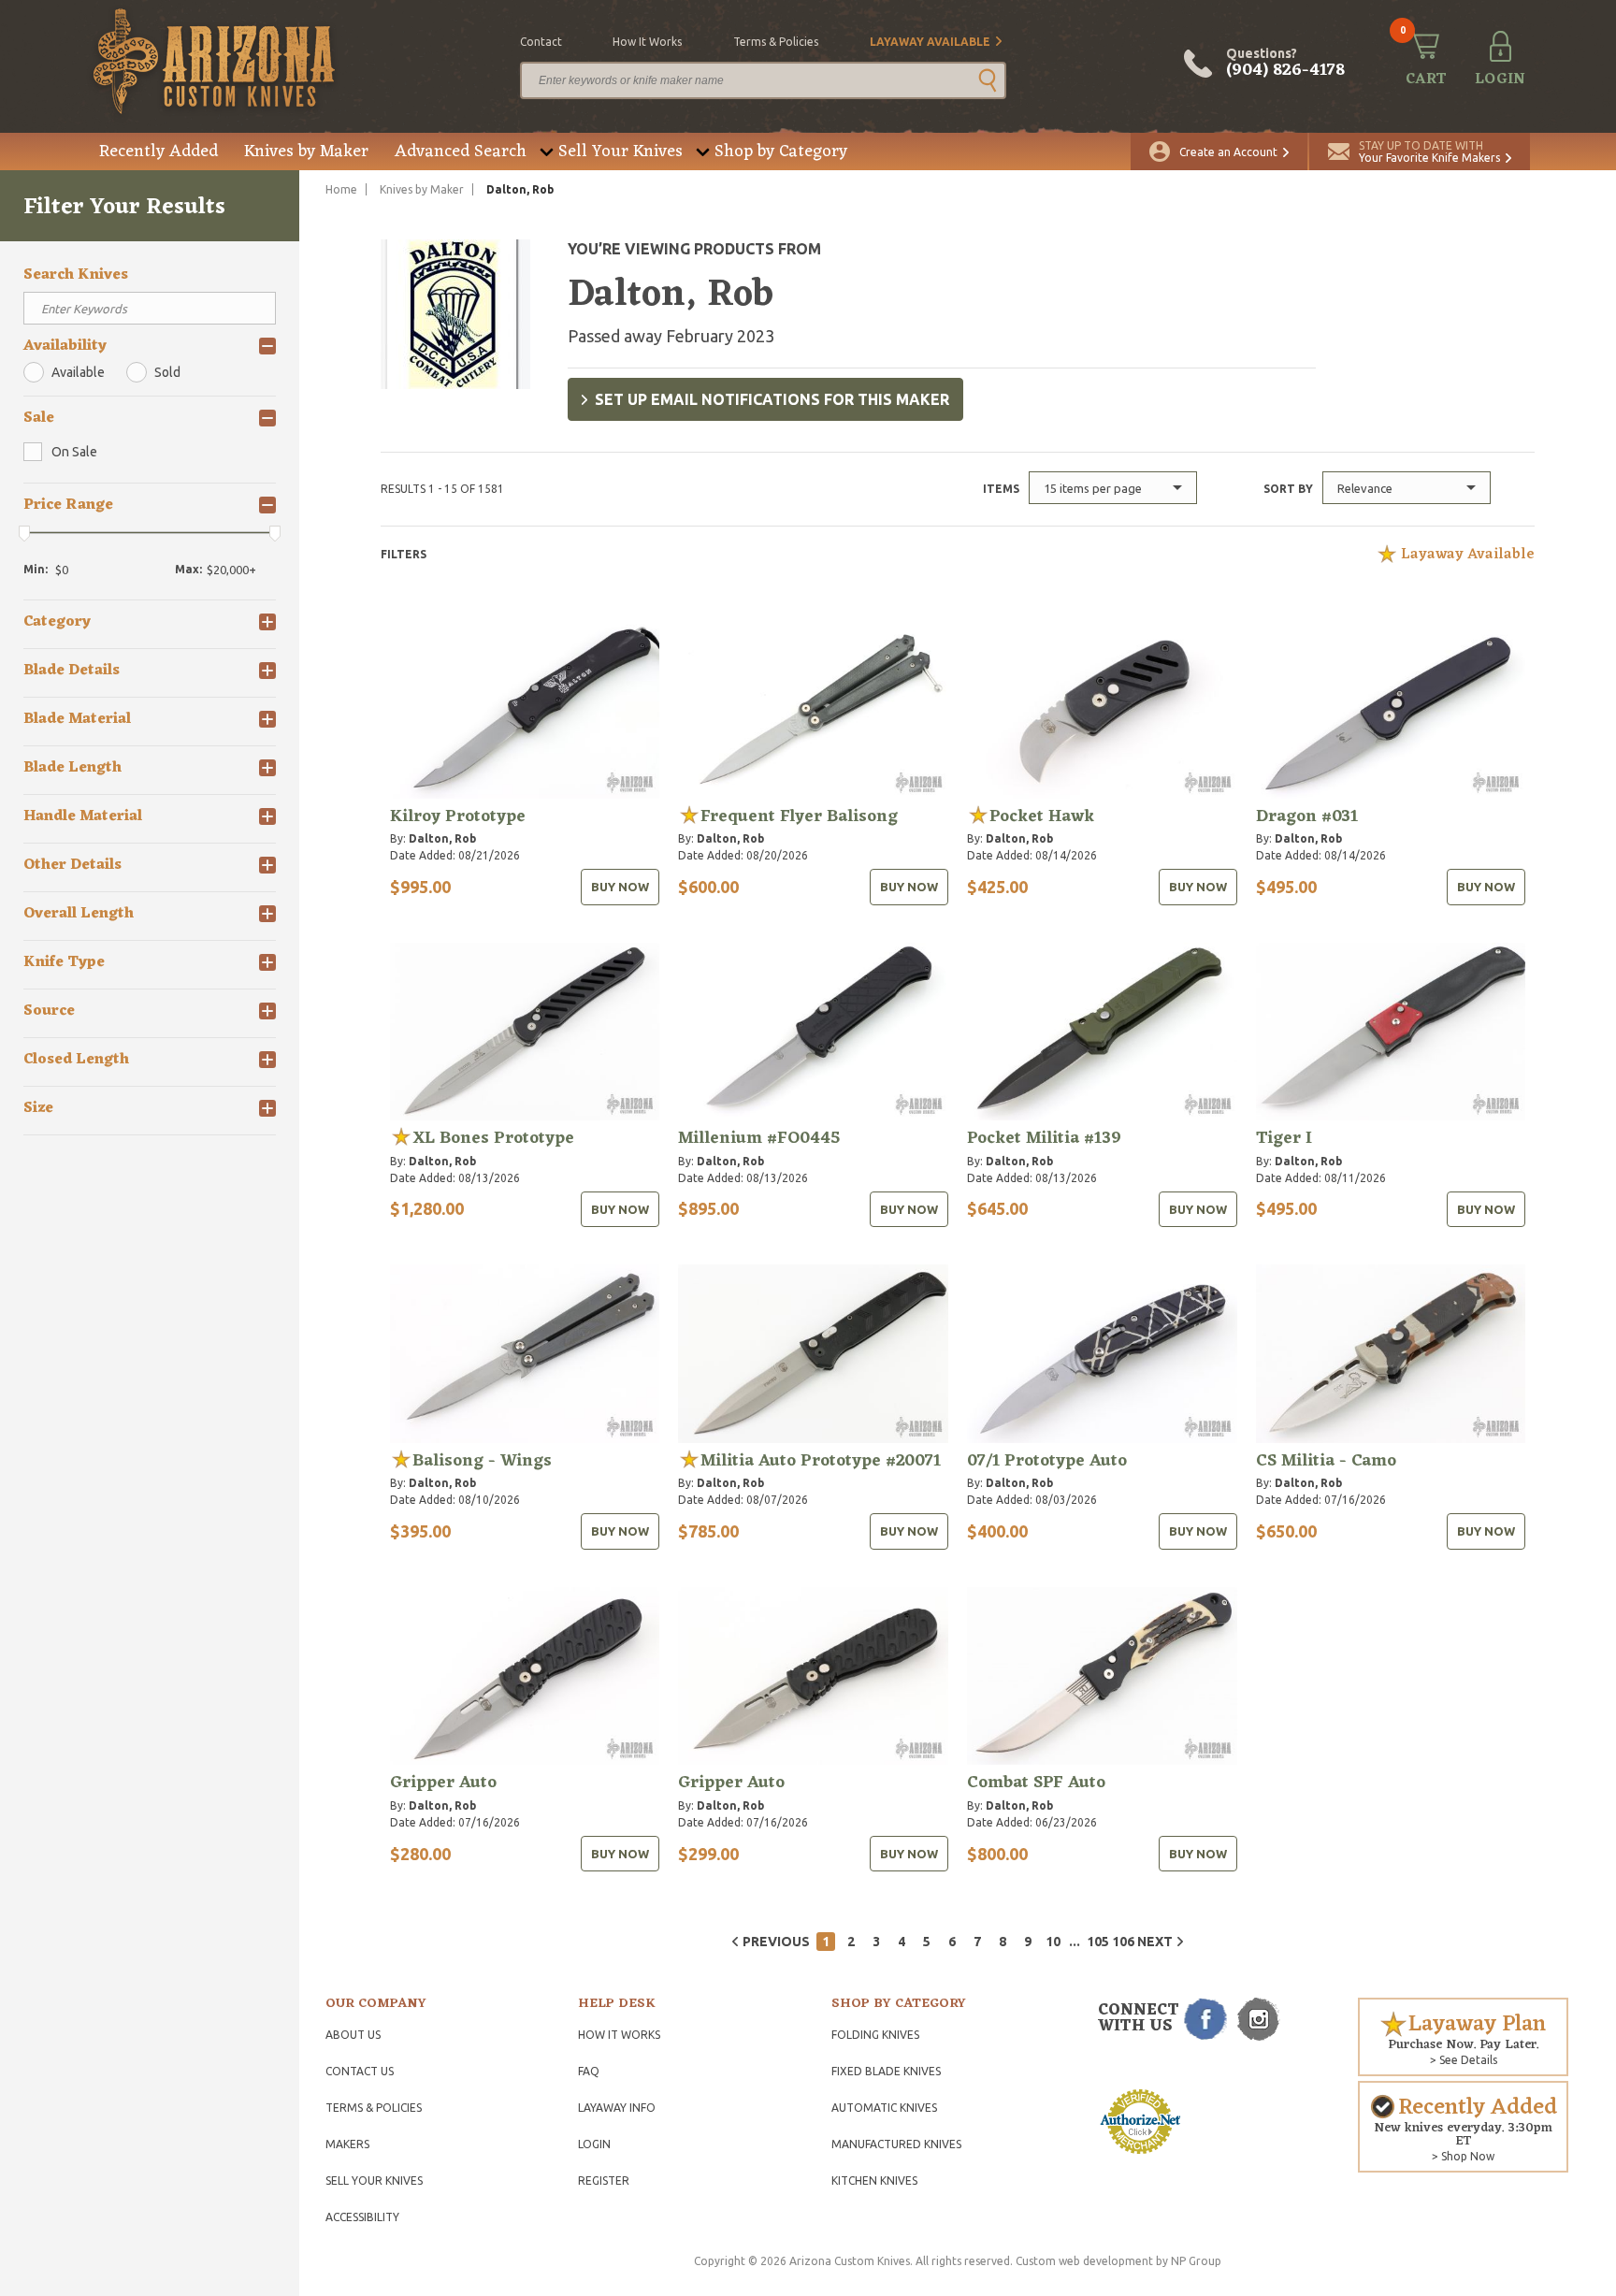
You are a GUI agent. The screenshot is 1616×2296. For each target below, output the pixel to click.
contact (541, 42)
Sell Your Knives (620, 152)
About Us (353, 2035)
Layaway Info (617, 2108)
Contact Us (360, 2071)
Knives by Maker (306, 152)
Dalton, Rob (442, 838)
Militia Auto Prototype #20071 (821, 1461)
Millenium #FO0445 (759, 1138)
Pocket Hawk (1042, 816)
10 (1053, 1942)
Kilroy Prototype (458, 816)
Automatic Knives (884, 2108)
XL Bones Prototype (493, 1138)
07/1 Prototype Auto (1047, 1461)
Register (604, 2180)
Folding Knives (875, 2035)
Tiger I (1284, 1138)
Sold (167, 372)
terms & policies (776, 42)
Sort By (1288, 489)
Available (78, 372)
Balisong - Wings (482, 1461)
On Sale (74, 452)
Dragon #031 (1307, 816)
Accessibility (362, 2217)
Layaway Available (930, 42)
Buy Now (620, 887)
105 (1096, 1942)
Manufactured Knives (896, 2144)
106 (1121, 1942)
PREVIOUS (776, 1942)
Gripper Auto (443, 1783)
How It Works (619, 2035)
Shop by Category (781, 152)
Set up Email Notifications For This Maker (772, 399)
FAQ (589, 2071)
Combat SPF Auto (1036, 1783)
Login (594, 2144)
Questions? (1285, 64)
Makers (347, 2144)
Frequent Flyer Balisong (799, 816)
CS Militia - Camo (1326, 1461)
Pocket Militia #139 (1044, 1138)
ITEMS (1001, 489)
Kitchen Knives (874, 2180)
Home (341, 189)
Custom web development (1084, 2261)
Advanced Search (461, 152)
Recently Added (159, 152)
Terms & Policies (374, 2108)
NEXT (1155, 1942)
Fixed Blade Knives (886, 2071)
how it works (647, 42)
